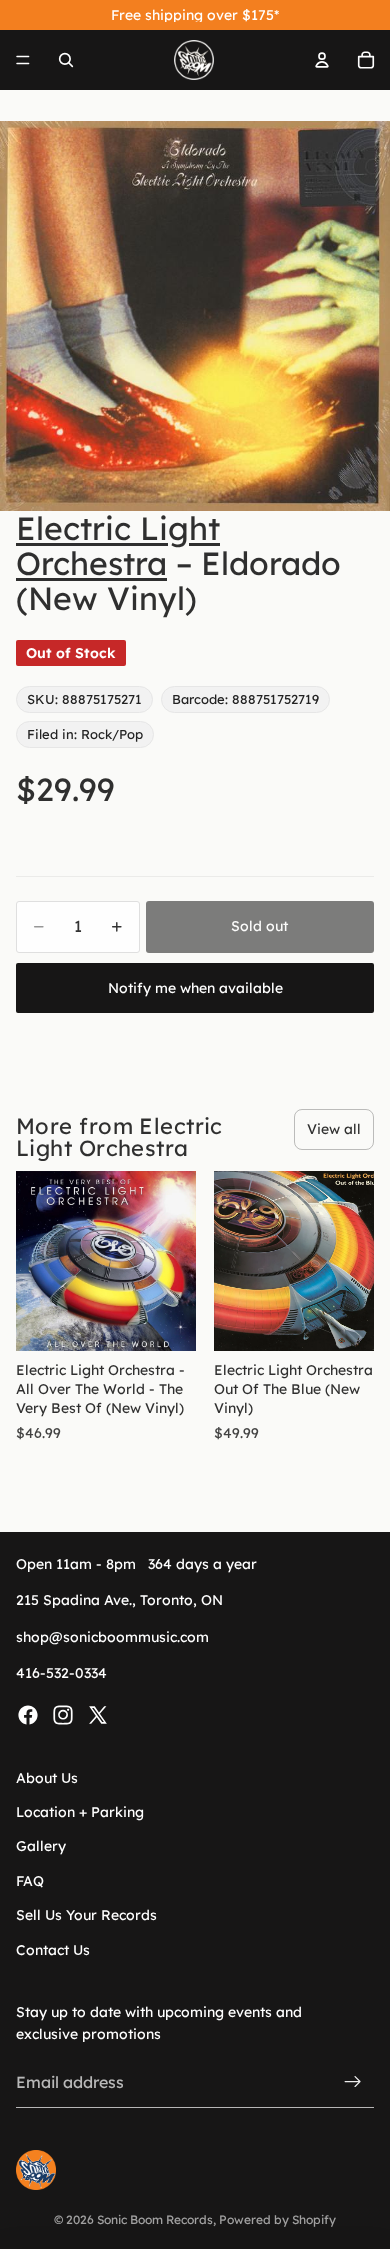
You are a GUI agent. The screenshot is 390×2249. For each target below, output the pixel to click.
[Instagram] (63, 1715)
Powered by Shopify (277, 2219)
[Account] (322, 60)
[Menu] (23, 60)
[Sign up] (353, 2083)
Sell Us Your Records (86, 1915)
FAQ (30, 1881)
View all (334, 1129)
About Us (47, 1778)
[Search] (66, 60)
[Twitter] (98, 1715)
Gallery (41, 1847)
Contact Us (53, 1950)
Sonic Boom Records (155, 2219)
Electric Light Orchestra (118, 545)
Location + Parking (80, 1812)
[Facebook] (28, 1715)
